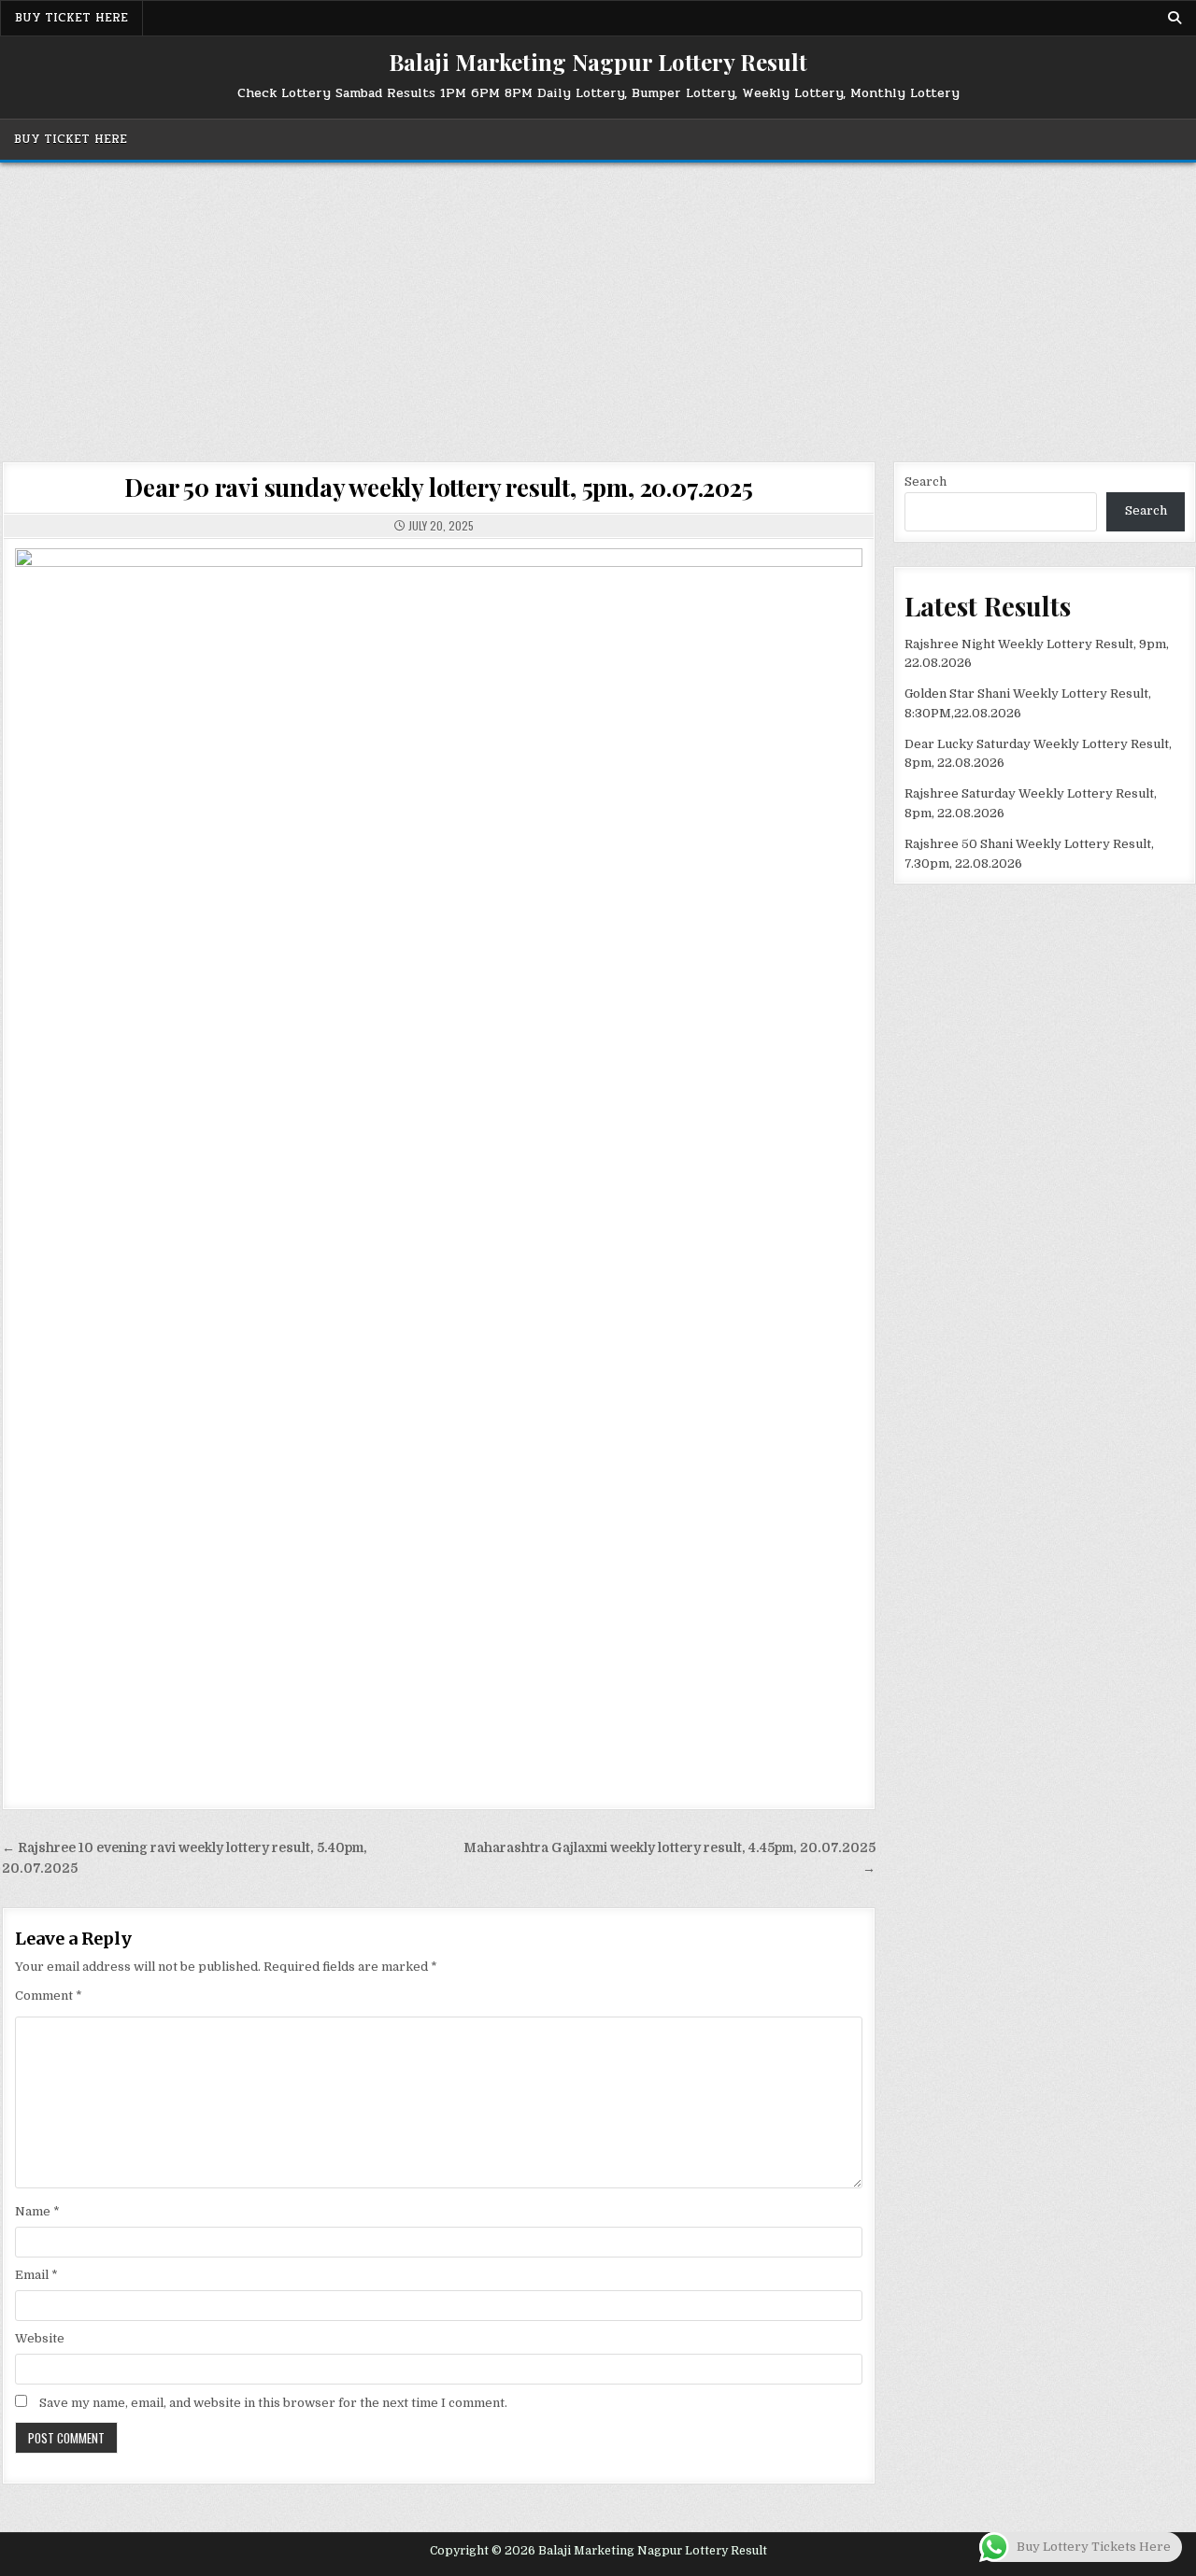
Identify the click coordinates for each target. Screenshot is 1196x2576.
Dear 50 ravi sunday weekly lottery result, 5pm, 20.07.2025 (438, 487)
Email (36, 2275)
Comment (49, 1996)
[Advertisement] (598, 303)
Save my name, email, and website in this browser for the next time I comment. (273, 2403)
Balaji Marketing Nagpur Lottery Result (598, 62)
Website (40, 2338)
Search (925, 481)
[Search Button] (1175, 18)
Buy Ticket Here (71, 18)
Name (37, 2211)
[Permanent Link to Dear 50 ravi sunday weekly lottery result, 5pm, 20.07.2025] (438, 1164)
